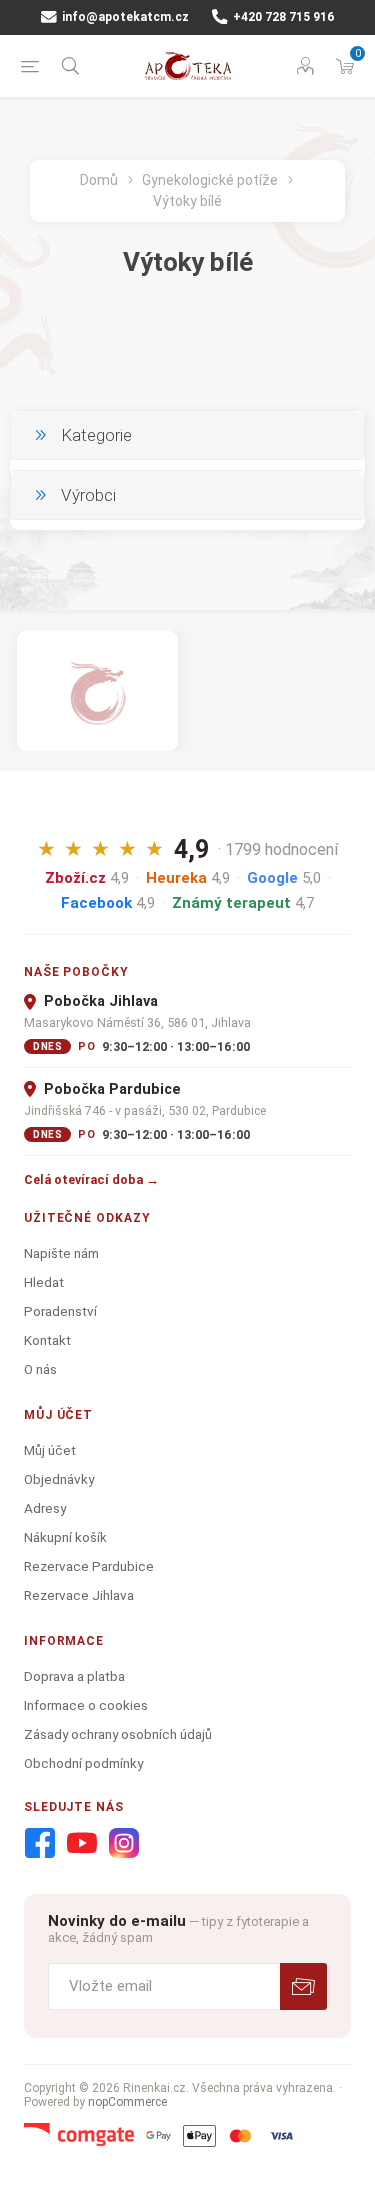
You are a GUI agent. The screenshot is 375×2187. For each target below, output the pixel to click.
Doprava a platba (74, 1676)
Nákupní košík (65, 1537)
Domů (99, 180)
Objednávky (59, 1479)
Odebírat (303, 1986)
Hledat (44, 1282)
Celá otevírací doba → (91, 1179)
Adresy (45, 1508)
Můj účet (50, 1450)
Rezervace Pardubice (89, 1566)
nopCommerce (127, 2102)
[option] (97, 691)
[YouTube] (82, 1844)
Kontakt (47, 1340)
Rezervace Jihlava (79, 1595)
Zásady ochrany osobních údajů (118, 1734)
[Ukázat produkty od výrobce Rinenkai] (97, 691)
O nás (40, 1369)
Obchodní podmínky (83, 1763)
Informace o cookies (86, 1705)
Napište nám (61, 1253)
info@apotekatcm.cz (124, 17)
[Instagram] (124, 1844)
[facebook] (40, 1844)
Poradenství (60, 1311)
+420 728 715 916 (282, 17)
